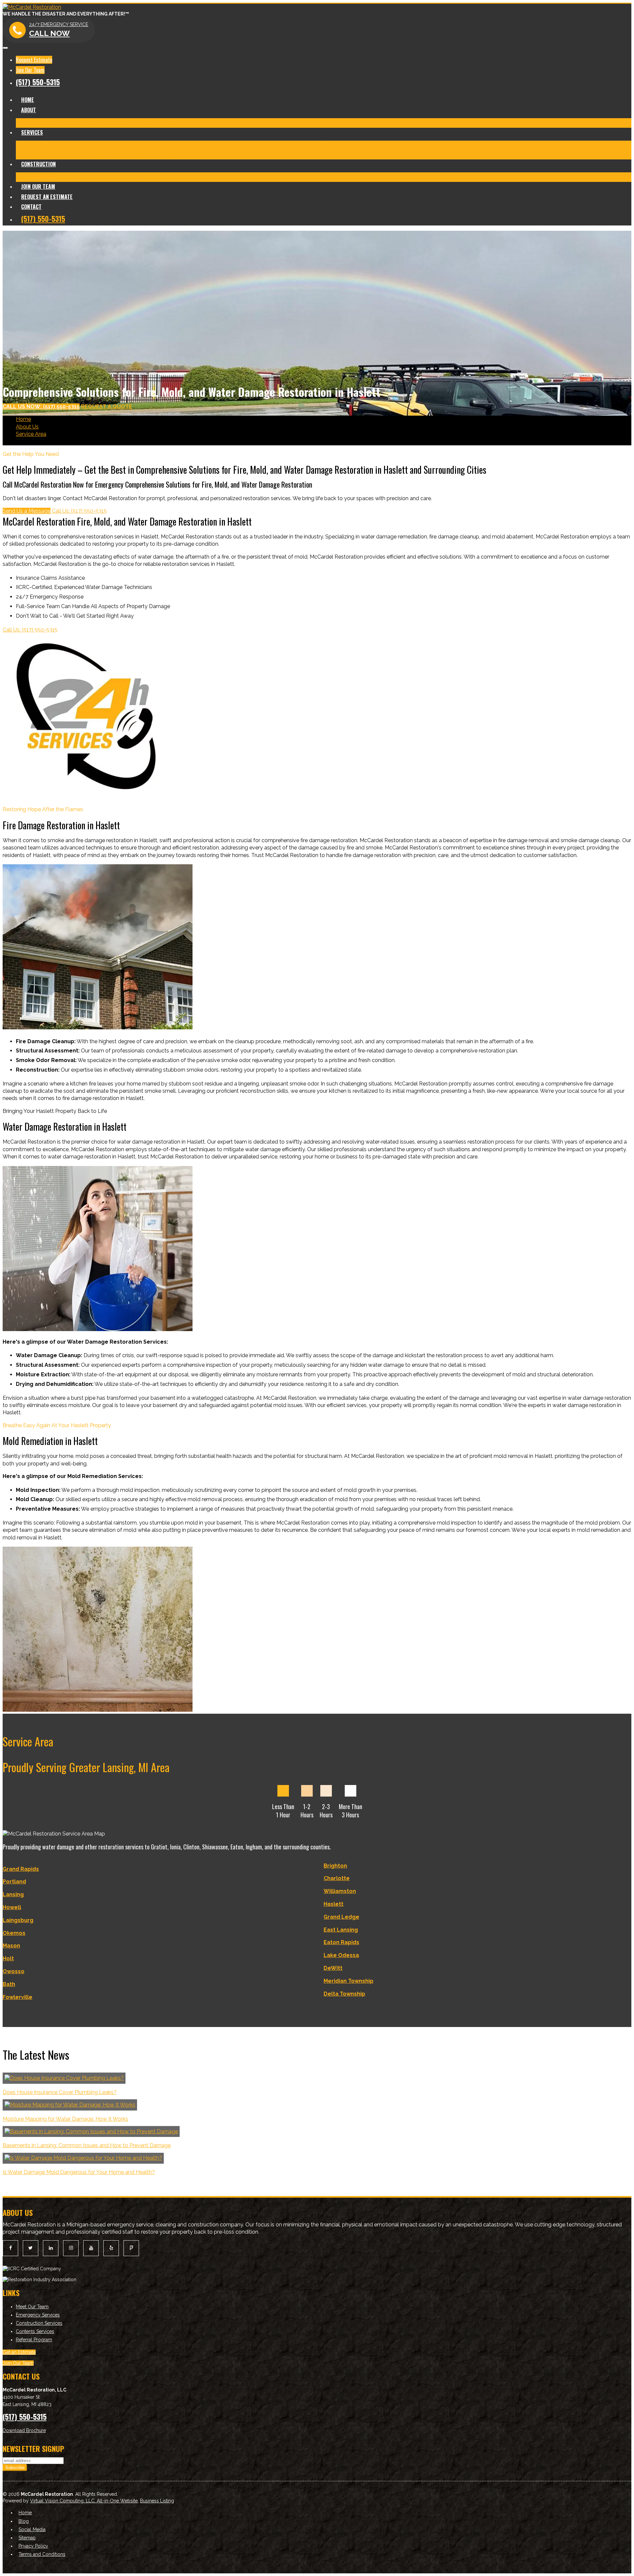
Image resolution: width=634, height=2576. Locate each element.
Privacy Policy (33, 2546)
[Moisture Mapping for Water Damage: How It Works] (70, 2105)
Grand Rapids (21, 1869)
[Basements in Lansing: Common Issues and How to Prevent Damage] (91, 2131)
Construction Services (39, 2323)
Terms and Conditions (42, 2554)
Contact (31, 207)
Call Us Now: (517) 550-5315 (41, 407)
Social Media (32, 2529)
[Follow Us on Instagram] (71, 2248)
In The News (125, 123)
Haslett (334, 1904)
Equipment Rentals (39, 154)
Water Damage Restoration (111, 145)
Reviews (152, 123)
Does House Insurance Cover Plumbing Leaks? (60, 2092)
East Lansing (341, 1930)
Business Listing (157, 2501)
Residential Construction (46, 177)
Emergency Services (38, 2315)
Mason (11, 1946)
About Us (27, 427)
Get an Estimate (19, 2352)
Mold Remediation (169, 145)
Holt (8, 1958)
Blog (169, 123)
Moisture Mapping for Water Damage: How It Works (65, 2119)
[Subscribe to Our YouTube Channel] (91, 2248)
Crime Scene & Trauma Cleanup (325, 145)
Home (28, 100)
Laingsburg (18, 1920)
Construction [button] (38, 164)
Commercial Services (89, 154)
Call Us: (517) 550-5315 (79, 511)
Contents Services (139, 154)
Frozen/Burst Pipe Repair (465, 145)
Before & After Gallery (82, 123)
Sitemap (27, 2538)
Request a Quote (106, 407)
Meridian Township (349, 1981)
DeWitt (333, 1968)
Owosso (14, 1971)
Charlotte (337, 1878)
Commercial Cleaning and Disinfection (239, 145)
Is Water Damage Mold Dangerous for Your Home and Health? (79, 2172)
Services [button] (32, 132)
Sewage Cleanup (518, 145)
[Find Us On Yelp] (111, 2248)
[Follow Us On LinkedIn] (51, 2248)
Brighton (335, 1866)
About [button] (29, 110)
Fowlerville (18, 1997)
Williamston (340, 1891)
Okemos (14, 1933)
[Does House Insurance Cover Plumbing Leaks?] (64, 2078)
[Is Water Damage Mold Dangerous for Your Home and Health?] (83, 2158)
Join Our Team (30, 70)
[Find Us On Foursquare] (131, 2248)
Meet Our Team (35, 123)
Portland (14, 1882)
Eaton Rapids (341, 1942)
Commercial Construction (108, 177)
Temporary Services (564, 145)
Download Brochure (24, 2430)
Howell (12, 1907)
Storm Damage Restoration (399, 145)
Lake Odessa (341, 1955)
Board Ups (602, 145)
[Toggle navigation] (5, 48)
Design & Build (158, 177)
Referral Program (34, 2340)
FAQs (169, 154)
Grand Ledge (341, 1917)
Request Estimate (34, 60)
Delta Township (344, 1994)
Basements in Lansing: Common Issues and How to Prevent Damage (87, 2145)
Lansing (13, 1894)
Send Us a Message (27, 511)
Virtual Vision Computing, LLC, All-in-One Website (84, 2501)
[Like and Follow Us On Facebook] (10, 2248)
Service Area (31, 434)
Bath (9, 1984)
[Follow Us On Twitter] (31, 2248)
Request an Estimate (47, 197)
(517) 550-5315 (38, 82)
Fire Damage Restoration (46, 145)
